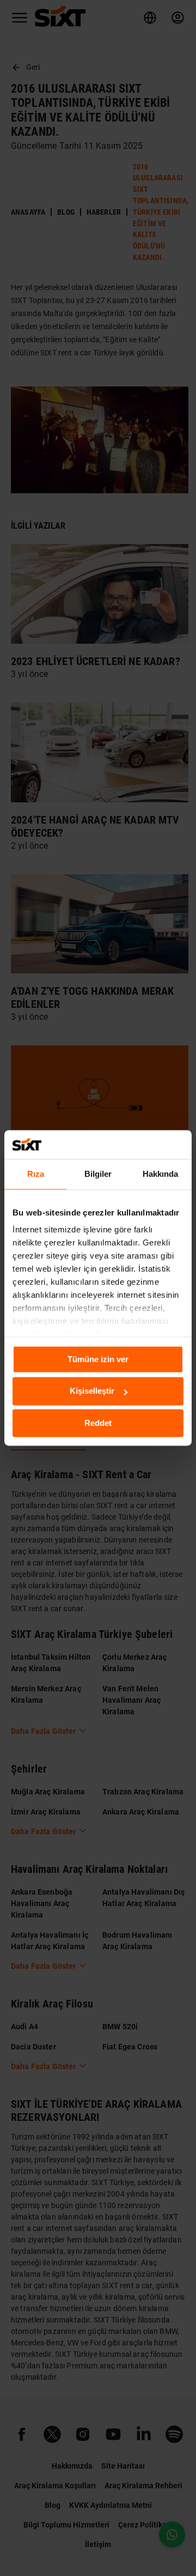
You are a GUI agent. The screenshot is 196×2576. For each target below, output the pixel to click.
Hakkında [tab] (161, 1174)
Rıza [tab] (36, 1174)
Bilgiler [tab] (98, 1174)
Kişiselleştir (92, 1391)
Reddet (98, 1423)
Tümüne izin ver (98, 1359)
